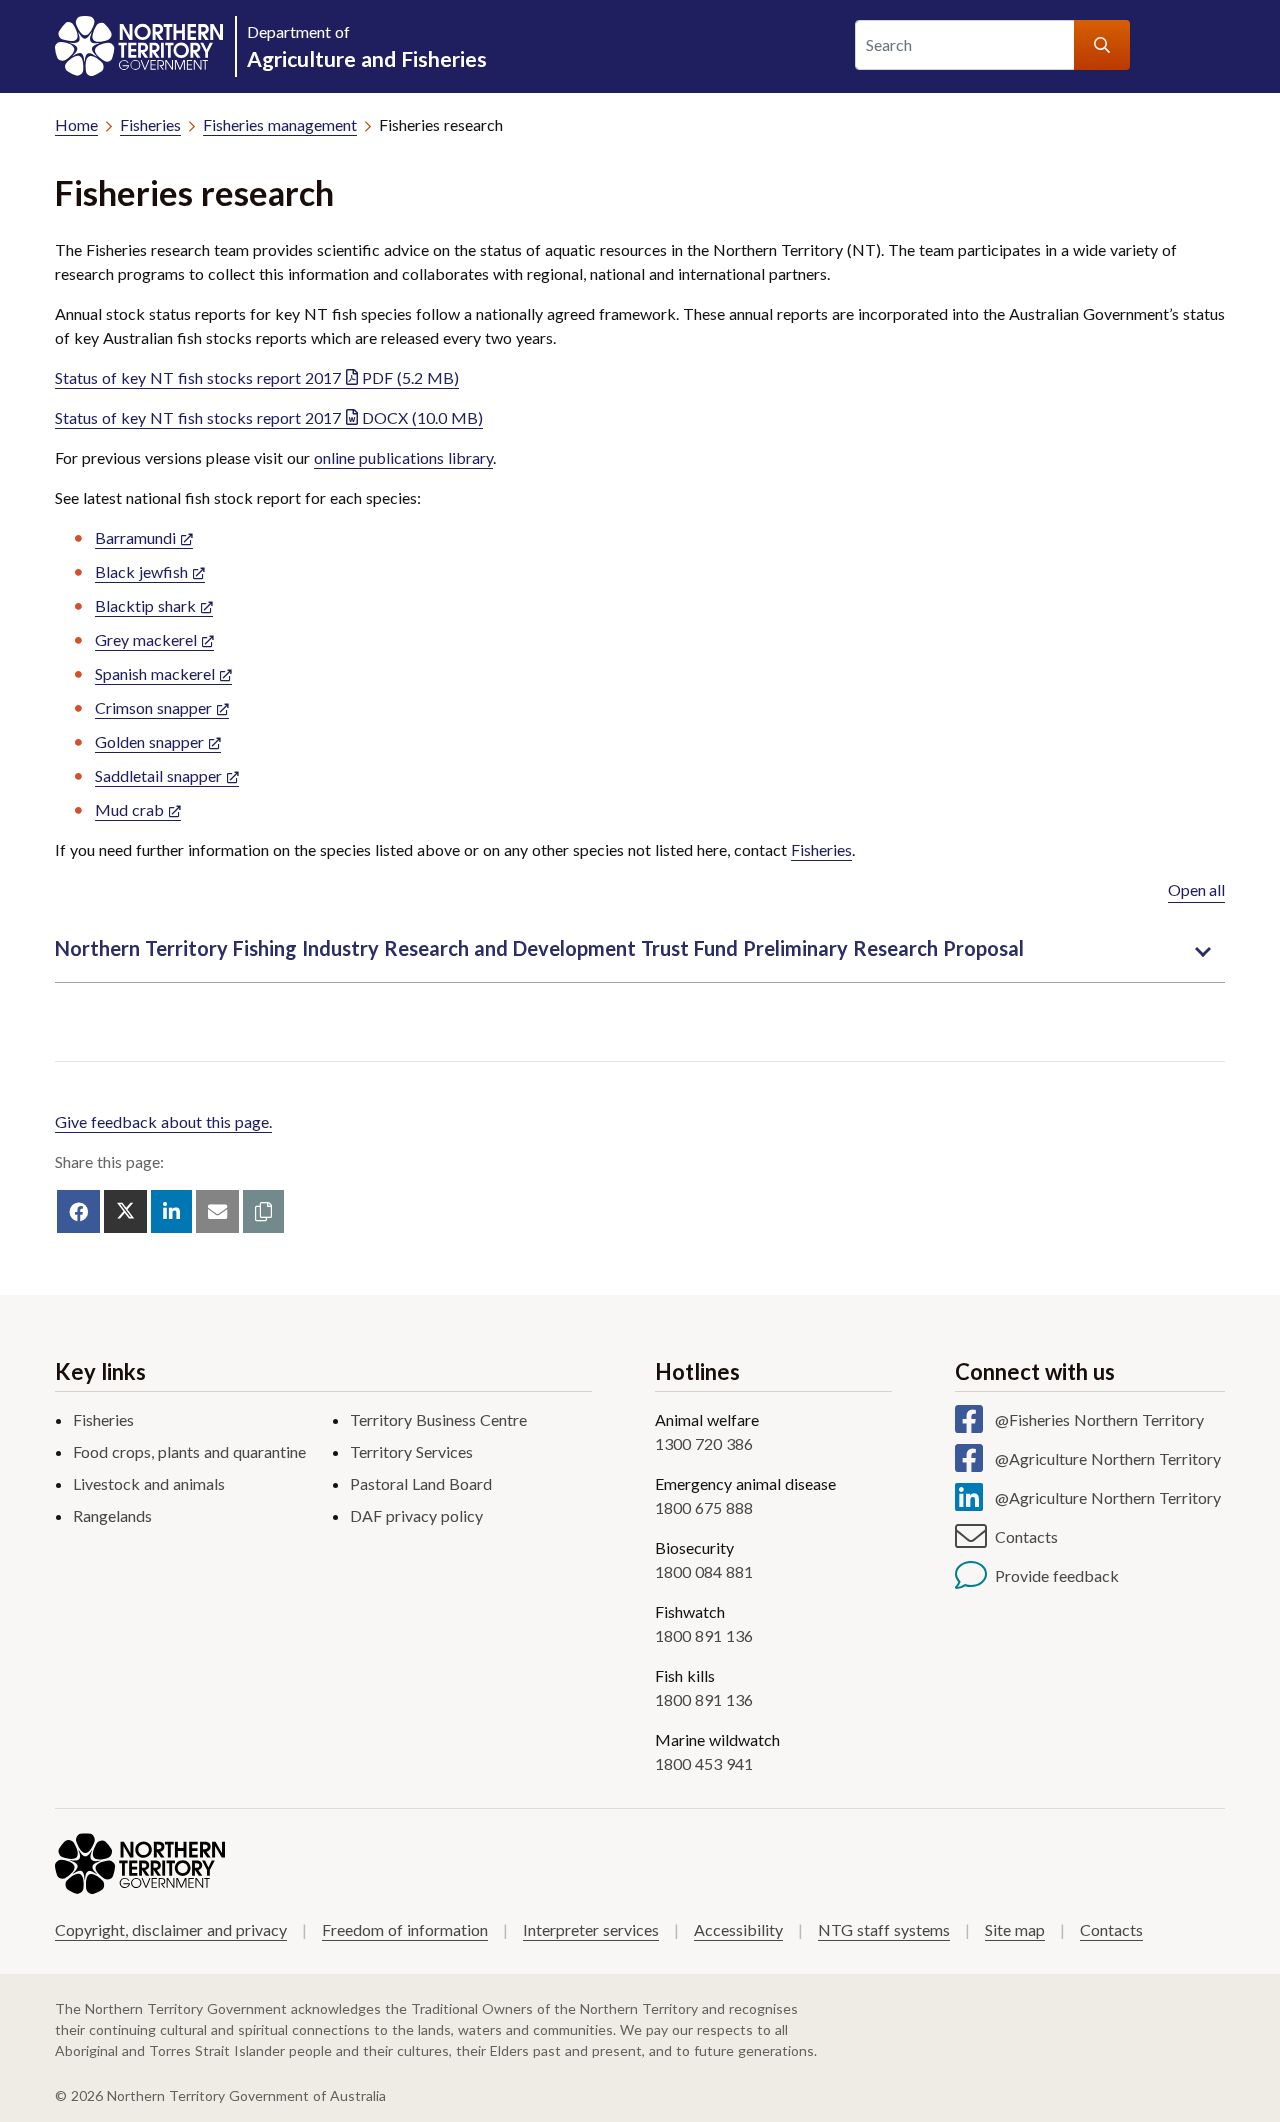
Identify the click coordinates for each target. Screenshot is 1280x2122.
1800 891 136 (704, 1635)
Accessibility (738, 1929)
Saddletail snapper (158, 775)
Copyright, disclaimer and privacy (171, 1929)
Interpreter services (591, 1929)
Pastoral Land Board (421, 1483)
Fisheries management (280, 124)
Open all (1196, 889)
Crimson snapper (153, 707)
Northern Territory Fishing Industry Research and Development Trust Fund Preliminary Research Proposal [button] (539, 948)
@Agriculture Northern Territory (1108, 1458)
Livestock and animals (149, 1483)
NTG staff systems (884, 1929)
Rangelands (112, 1515)
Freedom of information (405, 1929)
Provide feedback (1057, 1575)
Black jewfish (141, 571)
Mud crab (129, 809)
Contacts (1026, 1536)
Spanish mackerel (155, 673)
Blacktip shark (145, 605)
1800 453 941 (704, 1763)
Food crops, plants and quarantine (189, 1451)
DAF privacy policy (416, 1515)
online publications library (403, 457)
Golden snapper (149, 741)
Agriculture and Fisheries (367, 46)
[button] (263, 1211)
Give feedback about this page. (163, 1121)
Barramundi (135, 537)
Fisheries (150, 124)
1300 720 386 (704, 1443)
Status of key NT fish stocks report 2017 (257, 377)
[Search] (1102, 45)
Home (76, 124)
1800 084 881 (704, 1571)
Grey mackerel (146, 639)
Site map (1015, 1929)
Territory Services (411, 1451)
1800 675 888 (704, 1507)
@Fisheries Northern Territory (1099, 1419)
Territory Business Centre (438, 1419)
